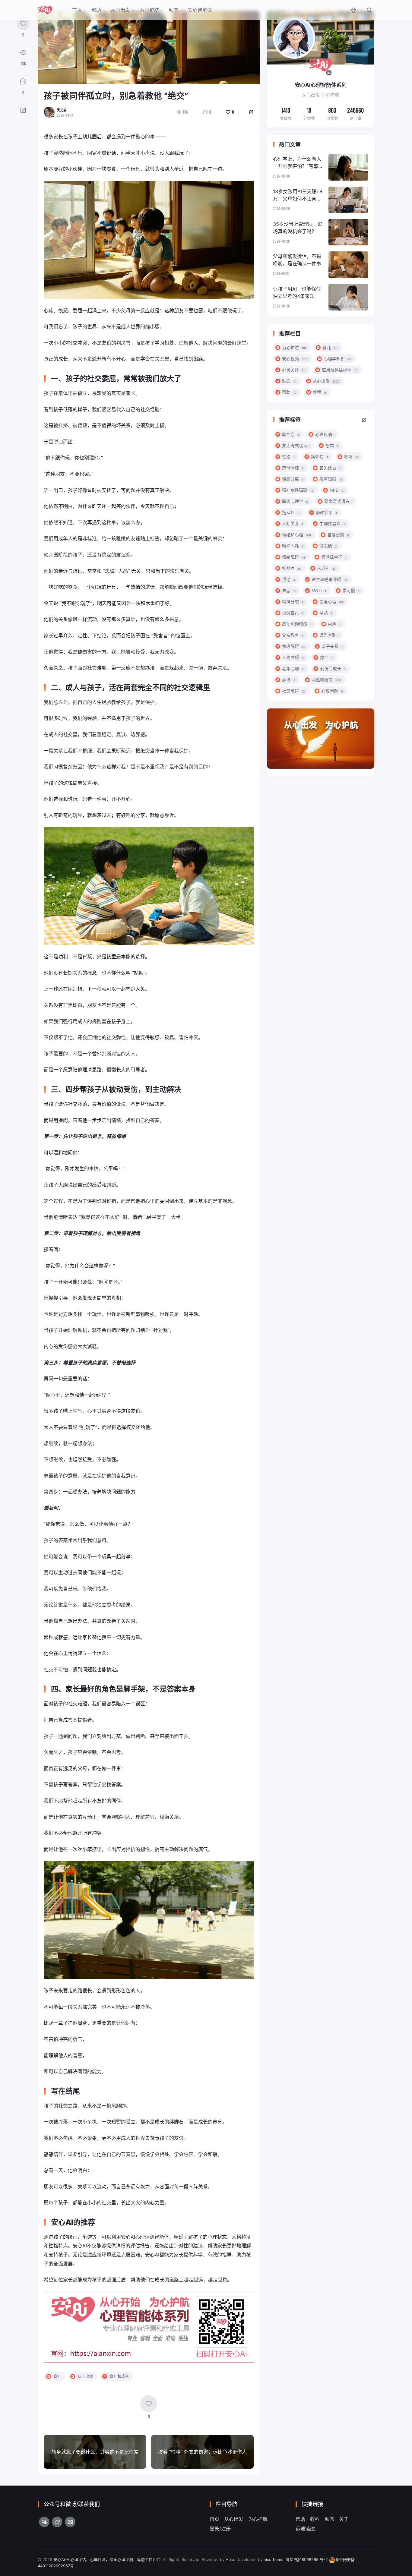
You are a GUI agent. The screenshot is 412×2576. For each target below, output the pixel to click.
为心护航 (149, 10)
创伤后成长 (333, 668)
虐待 (289, 680)
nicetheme (274, 2559)
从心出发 (120, 10)
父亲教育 (293, 635)
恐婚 (332, 445)
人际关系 (293, 523)
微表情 (328, 546)
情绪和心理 (296, 535)
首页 (77, 10)
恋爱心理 (331, 602)
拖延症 (291, 512)
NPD (337, 490)
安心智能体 (200, 10)
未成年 (326, 568)
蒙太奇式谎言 (295, 445)
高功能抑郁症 (297, 624)
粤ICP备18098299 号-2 (307, 2559)
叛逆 (289, 579)
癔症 (326, 657)
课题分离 (293, 479)
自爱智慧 (338, 535)
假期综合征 (334, 557)
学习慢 (351, 590)
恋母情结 (293, 468)
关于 (344, 2519)
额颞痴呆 (326, 512)
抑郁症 (291, 568)
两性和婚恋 (326, 680)
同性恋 (290, 434)
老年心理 (293, 668)
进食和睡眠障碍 (329, 579)
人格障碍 (293, 657)
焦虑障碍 (294, 646)
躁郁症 (319, 457)
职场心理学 (295, 501)
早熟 (326, 613)
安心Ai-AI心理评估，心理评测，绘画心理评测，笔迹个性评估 (107, 2559)
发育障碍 (331, 479)
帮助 (96, 10)
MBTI (319, 590)
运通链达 (305, 2529)
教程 (315, 2519)
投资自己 (293, 613)
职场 (351, 457)
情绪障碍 (293, 557)
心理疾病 (324, 434)
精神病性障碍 (298, 490)
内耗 (334, 624)
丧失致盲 (330, 468)
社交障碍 (293, 691)
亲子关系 (332, 646)
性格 (288, 457)
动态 (173, 10)
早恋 (289, 590)
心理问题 (332, 691)
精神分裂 (293, 602)
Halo (230, 2559)
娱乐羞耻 (328, 635)
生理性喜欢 (332, 523)
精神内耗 (293, 546)
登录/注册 (220, 2529)
